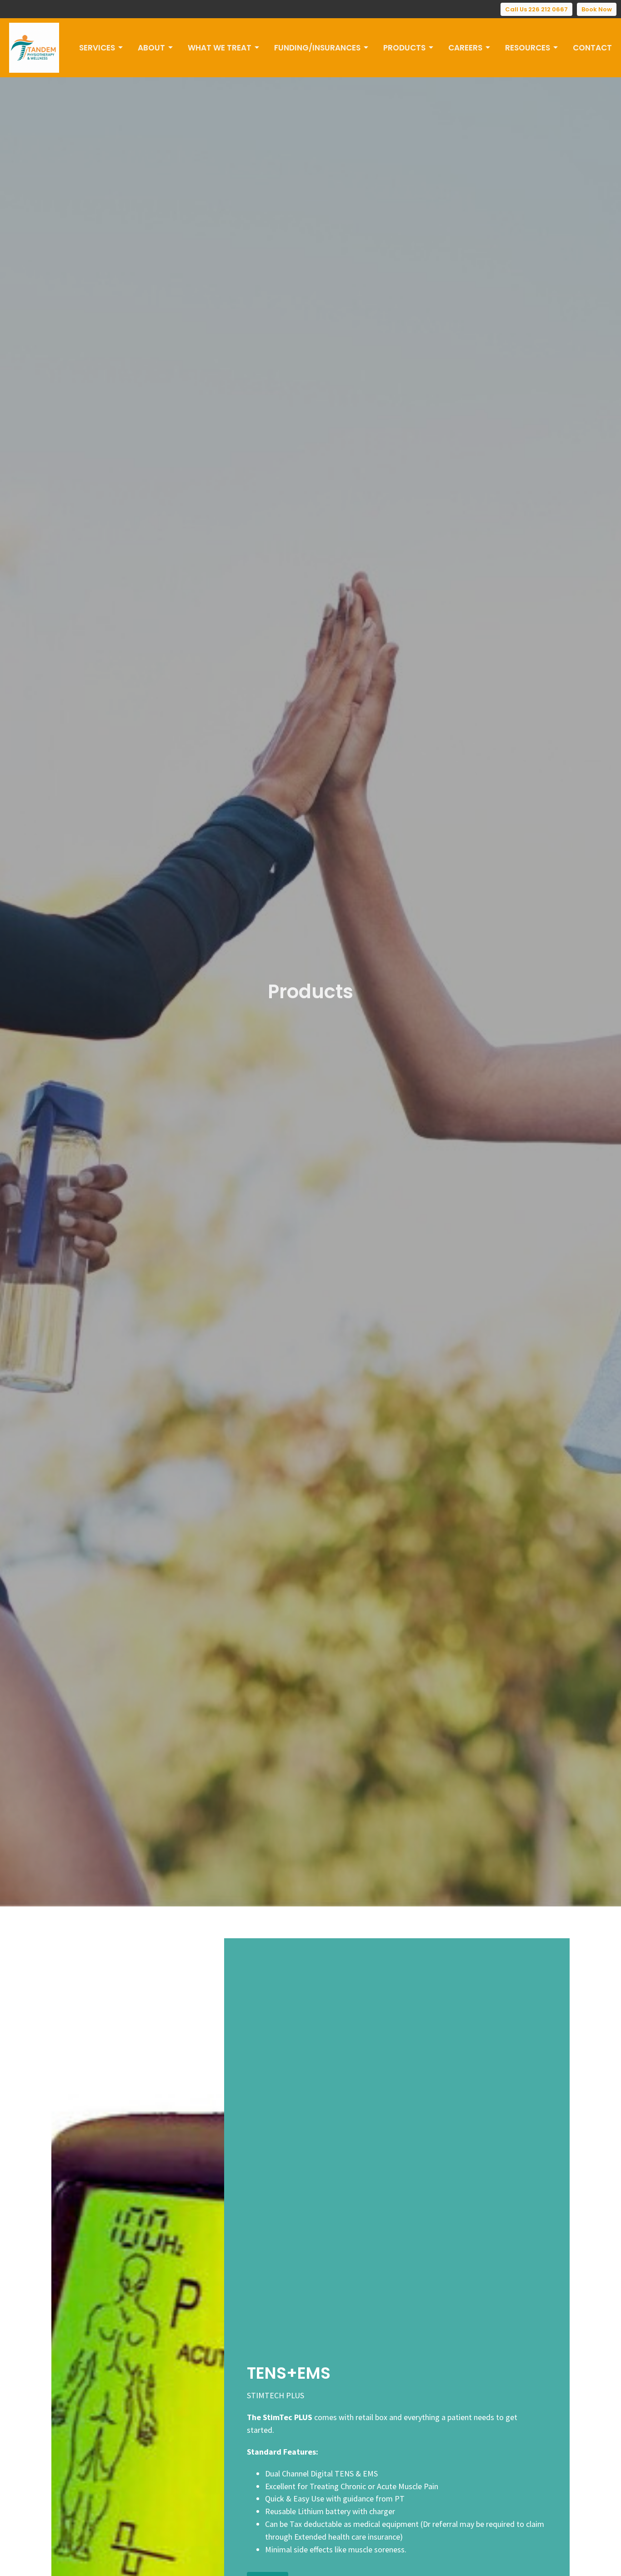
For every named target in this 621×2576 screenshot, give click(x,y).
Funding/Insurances (317, 48)
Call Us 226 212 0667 (536, 9)
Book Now (597, 9)
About (151, 48)
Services (97, 48)
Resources (528, 48)
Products (404, 48)
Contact (592, 48)
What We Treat (220, 48)
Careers (465, 48)
